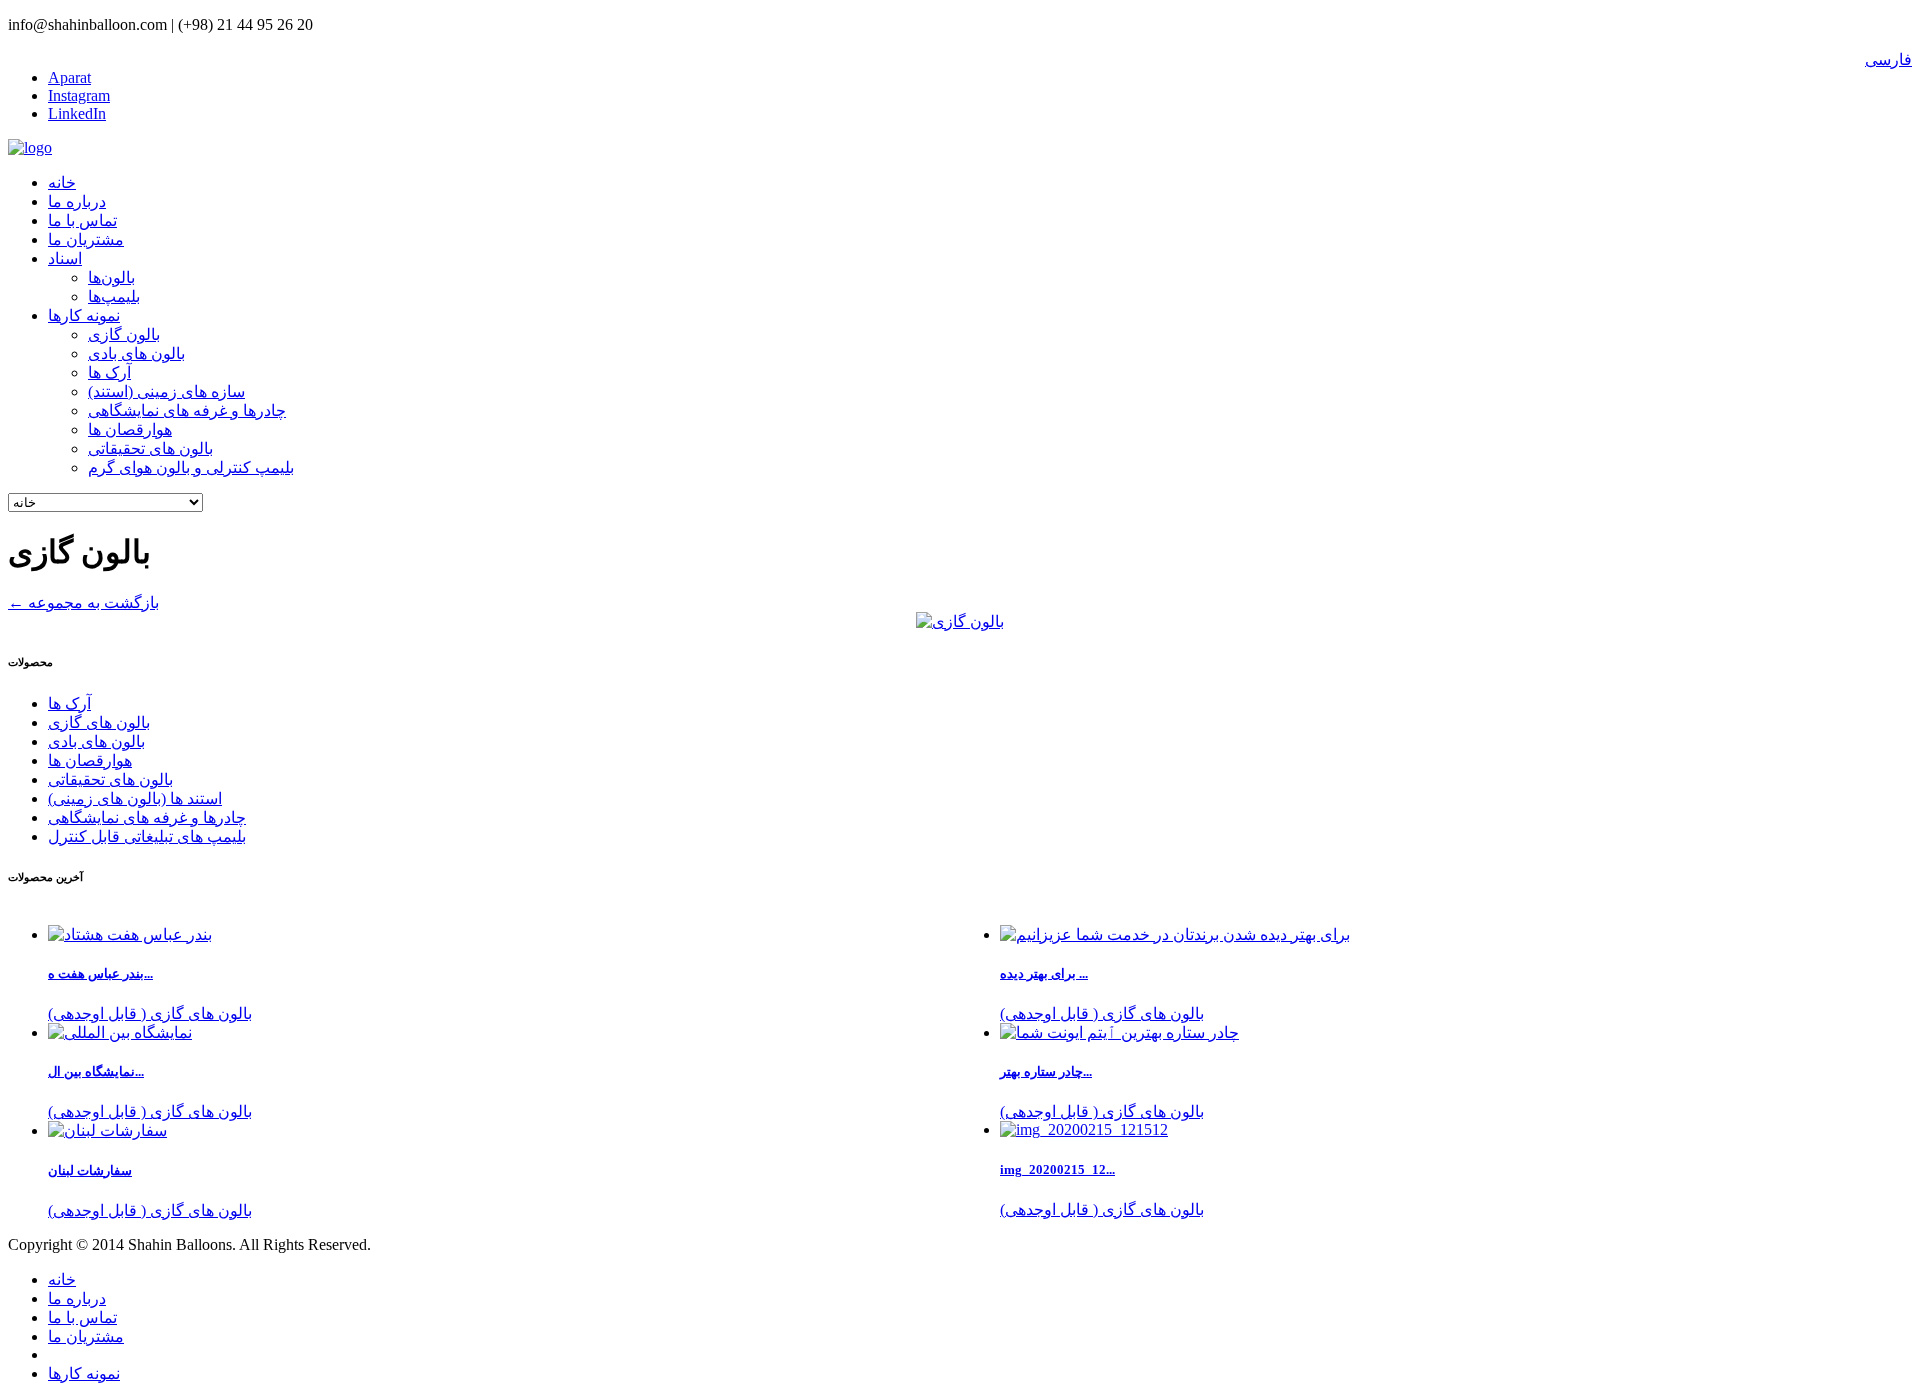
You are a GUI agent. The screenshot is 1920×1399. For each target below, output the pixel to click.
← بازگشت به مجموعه (83, 602)
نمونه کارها (84, 315)
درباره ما (77, 201)
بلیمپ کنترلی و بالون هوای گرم (191, 467)
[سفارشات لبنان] (107, 1130)
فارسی (1888, 59)
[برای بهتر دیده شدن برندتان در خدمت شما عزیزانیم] (1175, 934)
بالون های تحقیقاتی (150, 448)
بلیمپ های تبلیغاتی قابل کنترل (147, 836)
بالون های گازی (99, 722)
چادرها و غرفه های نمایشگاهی (187, 410)
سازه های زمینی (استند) (166, 391)
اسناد (65, 258)
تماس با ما (82, 220)
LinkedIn (77, 113)
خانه (62, 182)
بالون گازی (124, 334)
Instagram (79, 95)
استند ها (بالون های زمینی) (135, 798)
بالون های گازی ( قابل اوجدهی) (1102, 1013)
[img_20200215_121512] (1084, 1129)
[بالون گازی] (960, 621)
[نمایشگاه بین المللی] (120, 1032)
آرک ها (109, 372)
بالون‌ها (111, 277)
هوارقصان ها (130, 429)
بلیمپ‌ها (114, 296)
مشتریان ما (86, 239)
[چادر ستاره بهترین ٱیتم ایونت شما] (1119, 1032)
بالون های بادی (136, 353)
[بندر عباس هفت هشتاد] (130, 934)
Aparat (69, 77)
